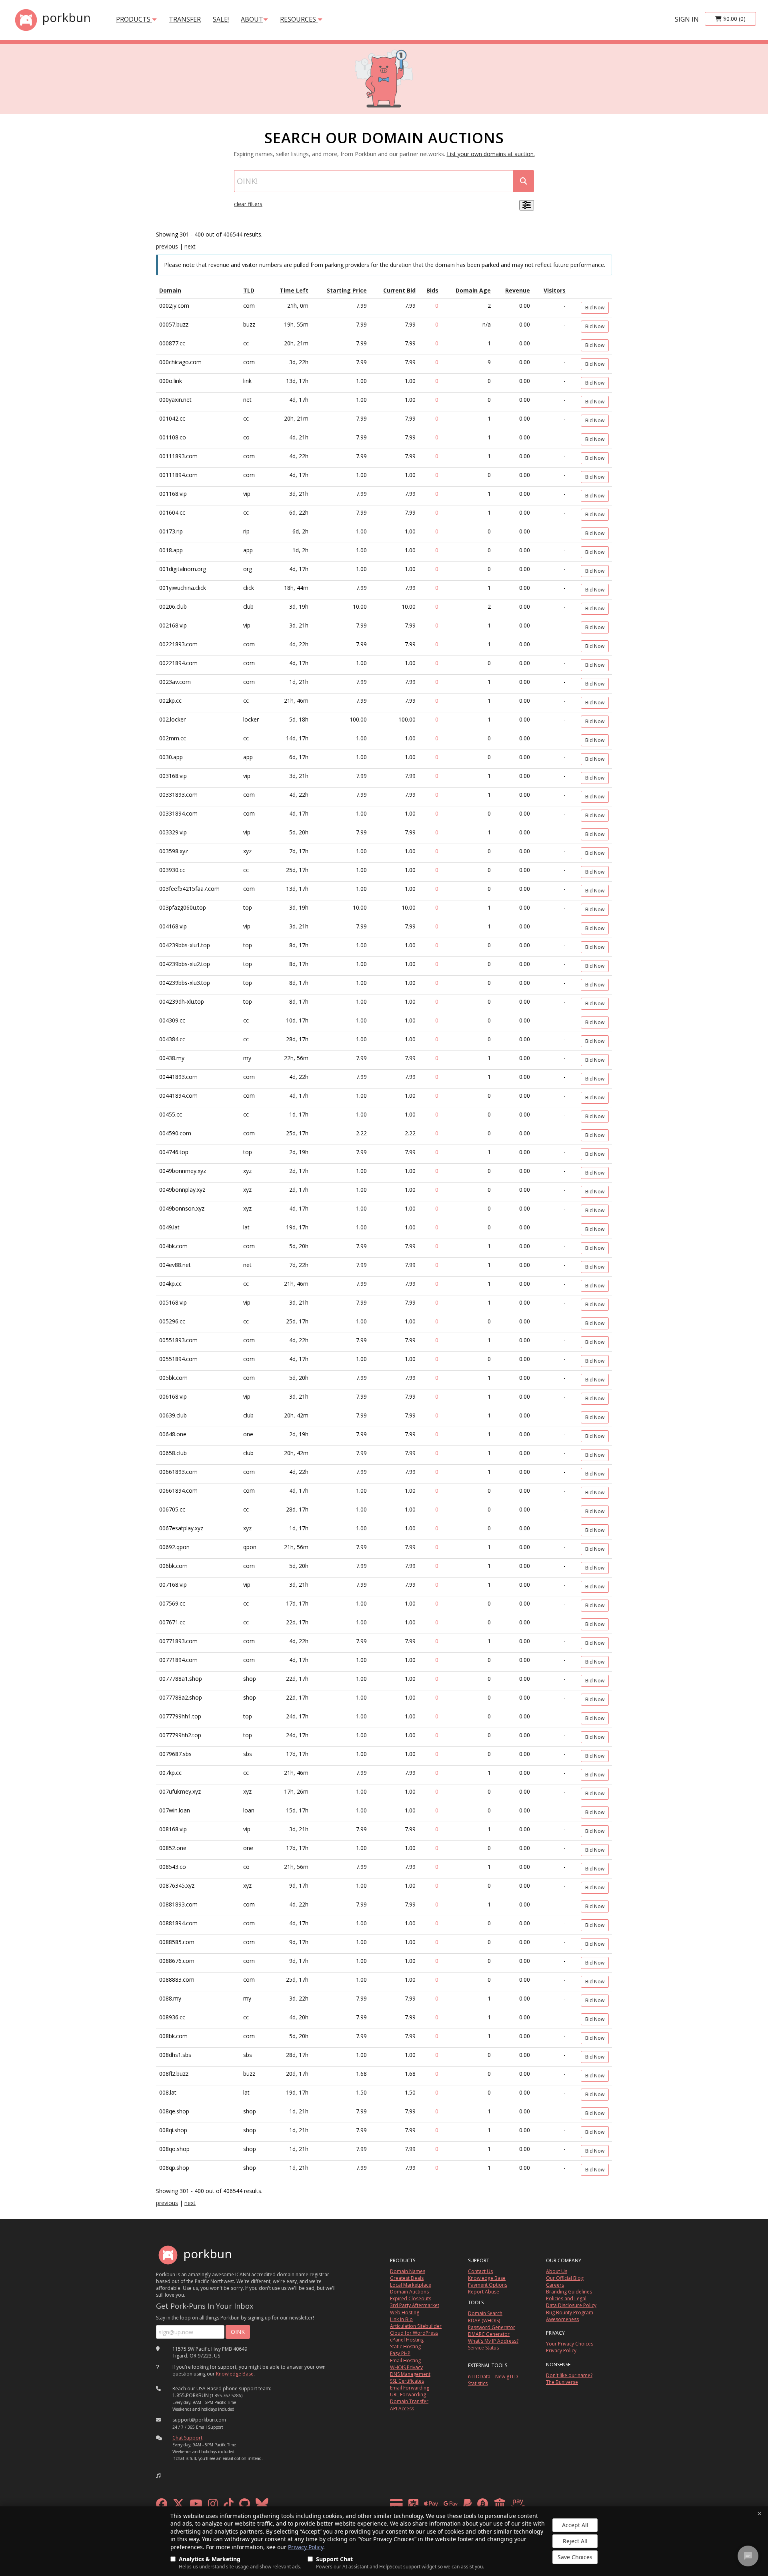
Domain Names (408, 2271)
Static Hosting (405, 2346)
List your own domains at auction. (491, 154)
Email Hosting (405, 2360)
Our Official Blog (565, 2278)
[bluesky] (262, 2506)
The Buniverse (562, 2382)
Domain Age (473, 290)
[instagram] (213, 2506)
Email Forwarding (410, 2388)
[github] (245, 2506)
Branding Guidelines (569, 2292)
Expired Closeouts (411, 2298)
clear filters (248, 204)
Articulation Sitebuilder (416, 2326)
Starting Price (347, 290)
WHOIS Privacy (406, 2367)
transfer (185, 19)
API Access (402, 2409)
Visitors (555, 290)
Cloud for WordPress (414, 2333)
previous (167, 246)
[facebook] (162, 2506)
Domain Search (485, 2313)
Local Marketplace (411, 2285)
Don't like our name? (569, 2375)
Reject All (575, 2541)
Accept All (575, 2525)
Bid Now (595, 308)
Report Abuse (484, 2292)
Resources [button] (299, 19)
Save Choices (575, 2557)
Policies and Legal (566, 2298)
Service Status (483, 2348)
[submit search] (524, 181)
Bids (432, 290)
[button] (158, 2476)
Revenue (518, 290)
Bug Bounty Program (570, 2312)
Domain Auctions (409, 2292)
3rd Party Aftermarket (415, 2305)
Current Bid (399, 290)
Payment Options (488, 2285)
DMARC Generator (489, 2334)
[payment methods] (459, 2506)
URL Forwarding (408, 2395)
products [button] (134, 19)
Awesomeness (562, 2319)
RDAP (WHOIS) (484, 2320)
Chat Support (187, 2438)
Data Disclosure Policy (571, 2305)
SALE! (221, 19)
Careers (555, 2285)
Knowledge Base (235, 2374)
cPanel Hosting (407, 2340)
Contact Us (480, 2271)
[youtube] (196, 2506)
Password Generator (492, 2327)
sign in (687, 19)
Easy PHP (400, 2353)
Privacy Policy (306, 2547)
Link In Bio (401, 2319)
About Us (557, 2271)
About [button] (252, 19)
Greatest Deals (407, 2278)
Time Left (294, 290)
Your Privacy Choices (570, 2344)
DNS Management (410, 2374)
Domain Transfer (409, 2401)
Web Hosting (405, 2312)
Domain (170, 290)
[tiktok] (229, 2506)
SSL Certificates (407, 2381)
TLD (249, 290)
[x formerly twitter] (178, 2506)
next (190, 246)
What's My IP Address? (493, 2341)
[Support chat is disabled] (748, 2556)
